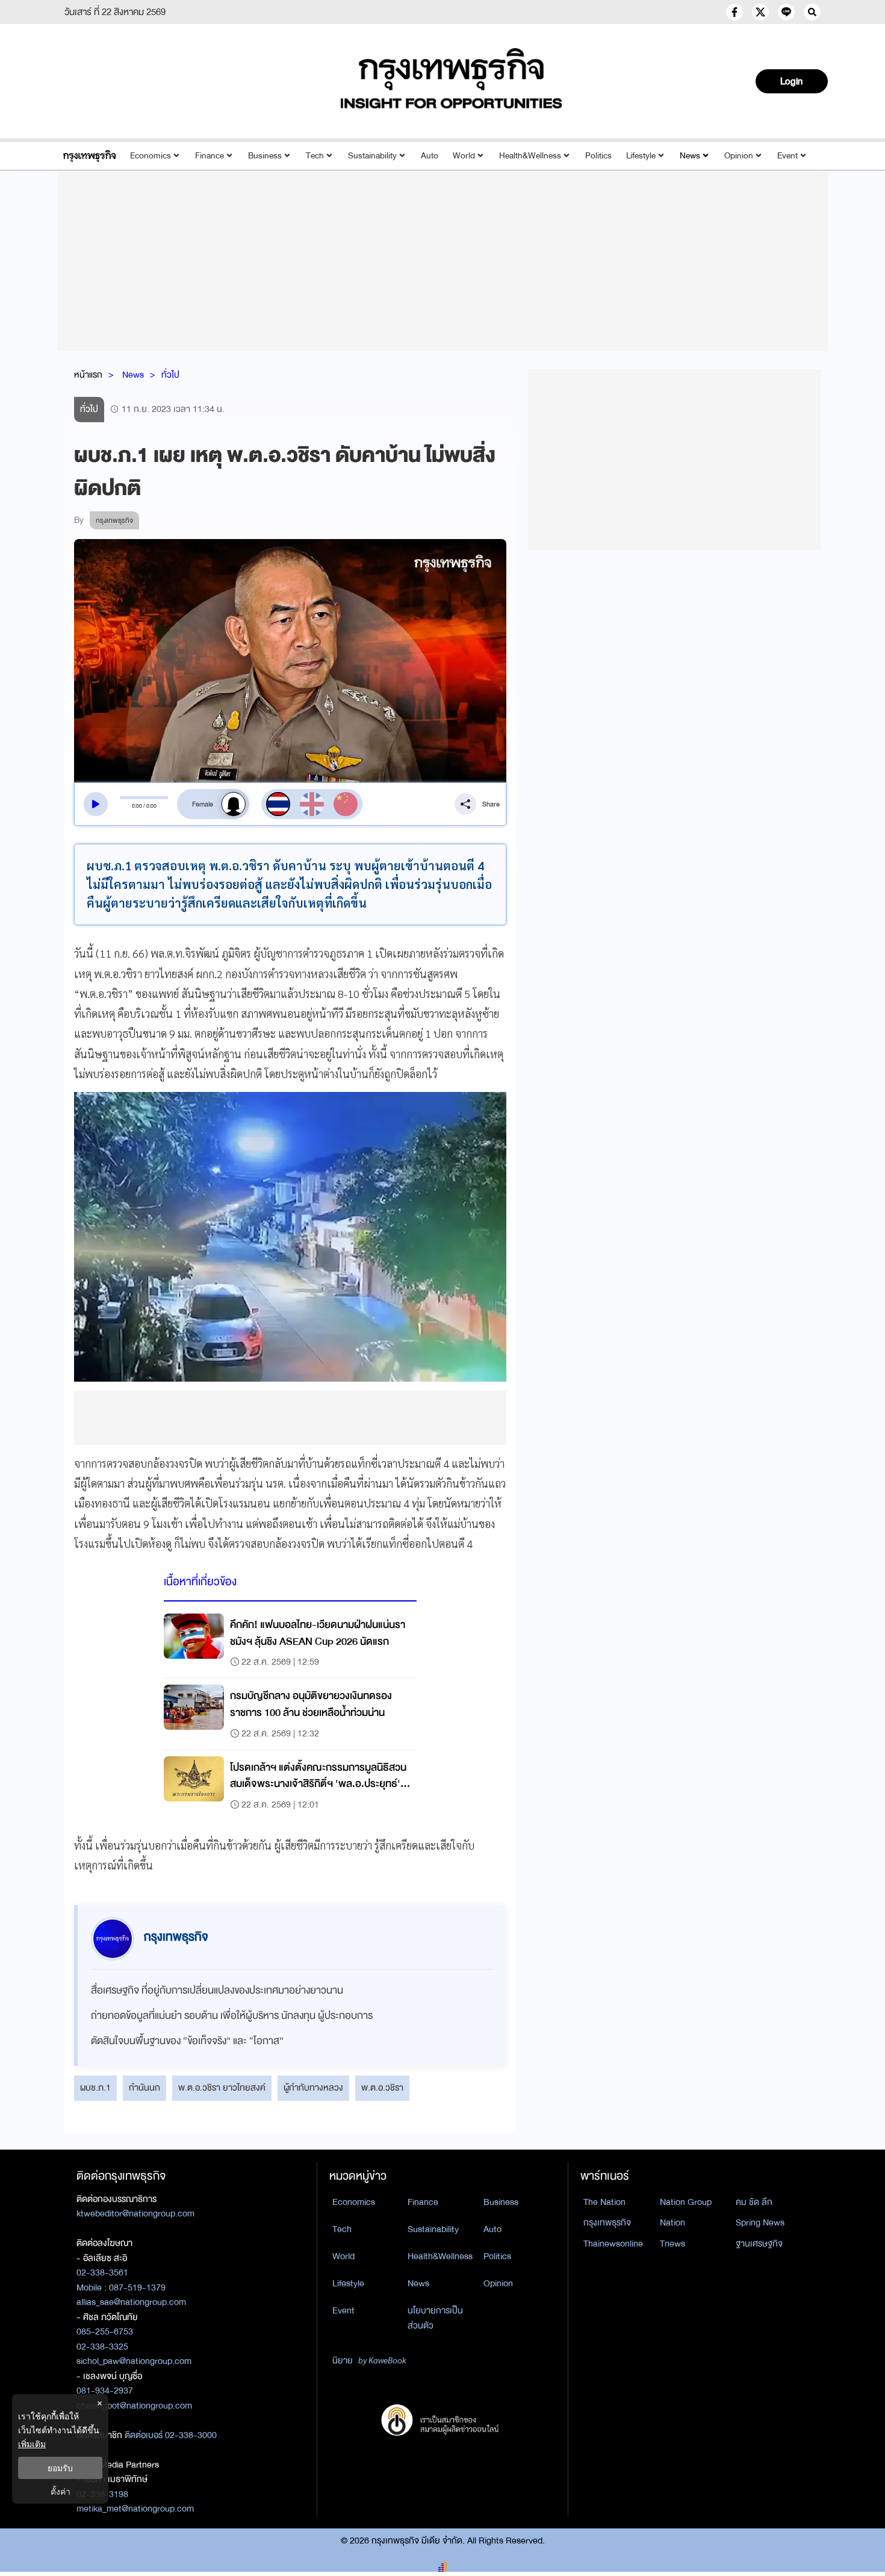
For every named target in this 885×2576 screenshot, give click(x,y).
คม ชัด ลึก (754, 2202)
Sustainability (372, 156)
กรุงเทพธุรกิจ (607, 2222)
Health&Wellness (530, 156)
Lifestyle (641, 156)
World (464, 156)
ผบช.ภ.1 (95, 2088)
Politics (598, 156)
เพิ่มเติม (32, 2444)
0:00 (137, 806)
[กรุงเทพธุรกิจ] (89, 156)
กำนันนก (144, 2088)
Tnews (672, 2244)
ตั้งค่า (61, 2491)
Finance (210, 156)
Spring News (760, 2222)
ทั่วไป (170, 375)
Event (787, 156)
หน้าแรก (88, 375)
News (690, 156)
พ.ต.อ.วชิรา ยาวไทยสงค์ (222, 2088)
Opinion (739, 156)
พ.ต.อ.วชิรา (382, 2088)
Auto (430, 156)
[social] (734, 12)
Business (265, 156)
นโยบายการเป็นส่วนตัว (435, 2318)
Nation (672, 2222)
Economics (151, 156)
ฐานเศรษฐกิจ (759, 2244)
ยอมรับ (60, 2468)
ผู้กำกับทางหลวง (313, 2088)
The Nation (604, 2202)
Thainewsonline (613, 2244)
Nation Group (686, 2202)
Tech (315, 156)
